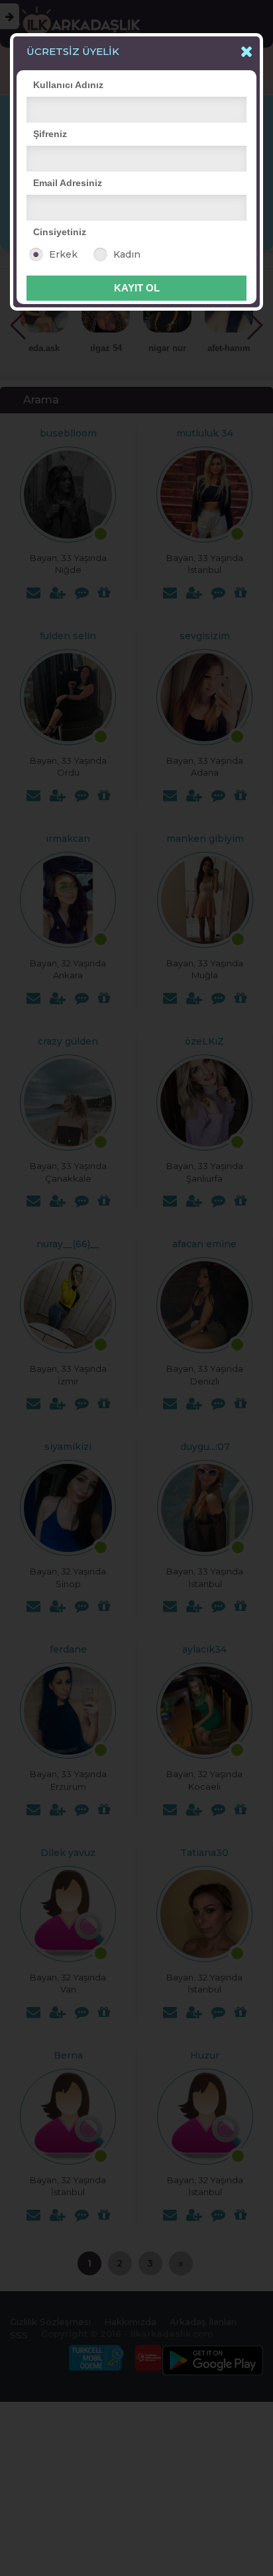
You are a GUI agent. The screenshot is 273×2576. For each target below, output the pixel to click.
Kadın (127, 254)
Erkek (63, 254)
